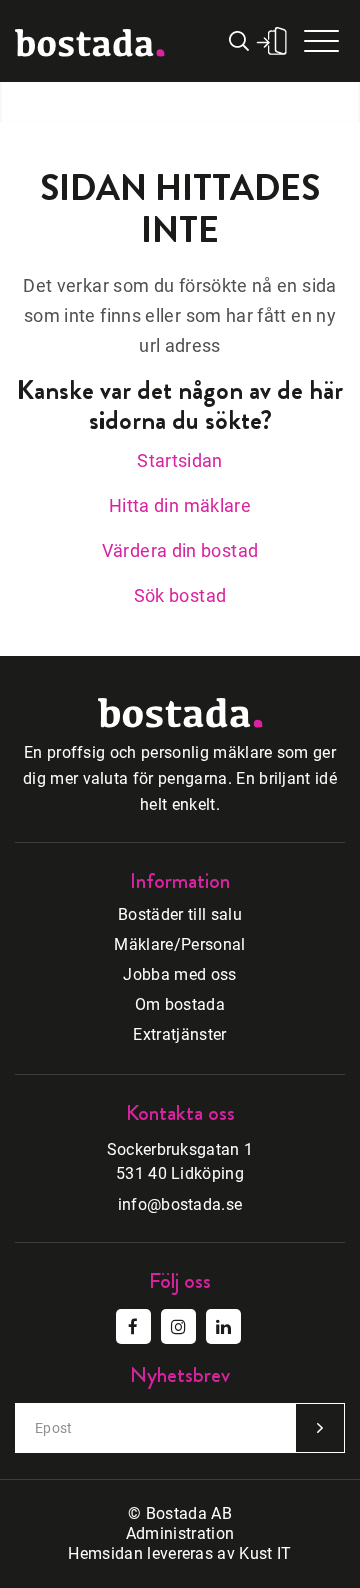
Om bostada (180, 1004)
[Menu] (321, 41)
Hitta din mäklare (180, 505)
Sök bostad (180, 595)
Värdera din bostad (180, 550)
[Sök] (241, 41)
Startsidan (180, 460)
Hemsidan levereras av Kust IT (179, 1553)
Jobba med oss (179, 974)
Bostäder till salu (180, 914)
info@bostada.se (180, 1204)
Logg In (272, 41)
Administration (180, 1533)
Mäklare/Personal (179, 944)
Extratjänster (179, 1034)
